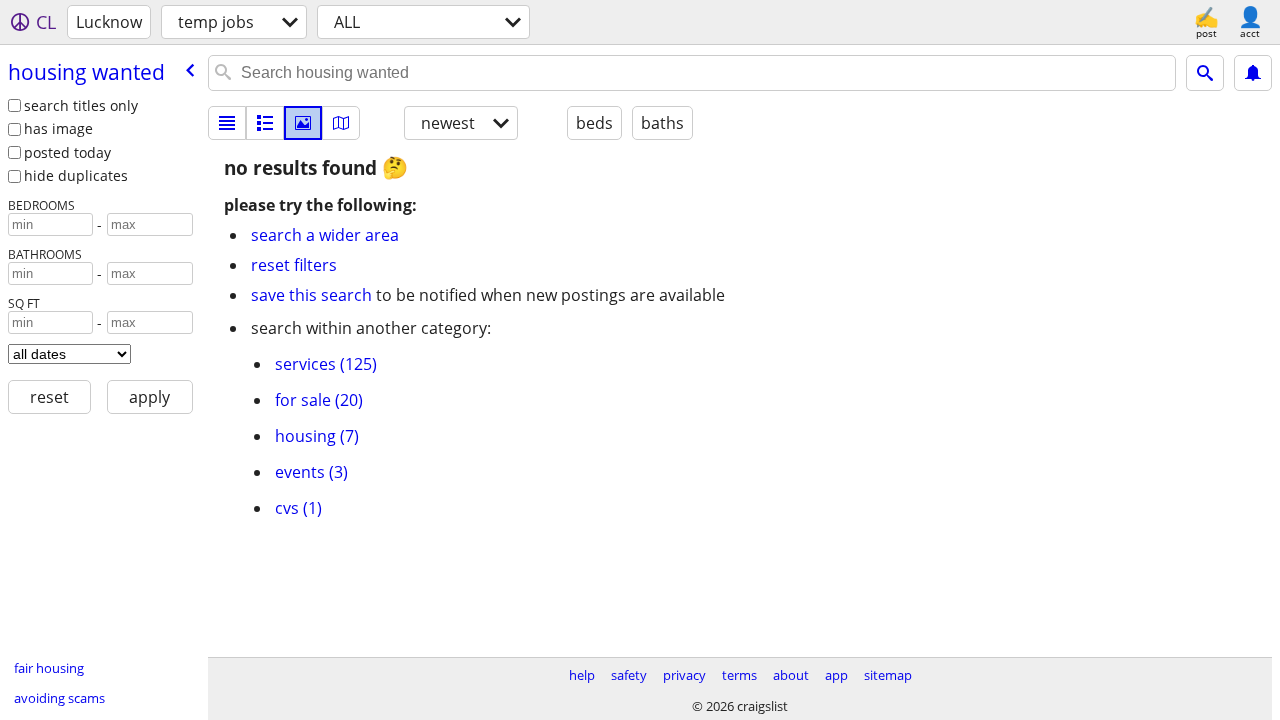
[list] (227, 123)
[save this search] (1253, 73)
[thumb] (265, 123)
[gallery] (303, 123)
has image (58, 128)
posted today (67, 152)
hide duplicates (76, 175)
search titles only (81, 105)
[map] (341, 123)
